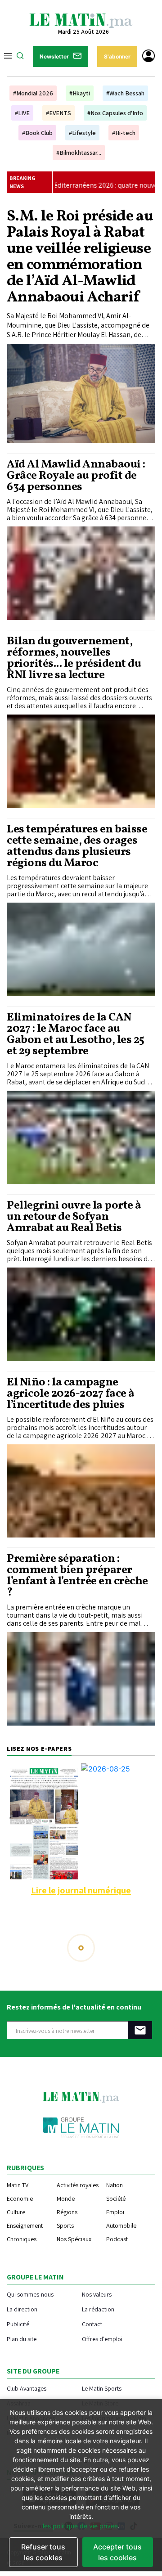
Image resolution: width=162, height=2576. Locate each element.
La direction (22, 2309)
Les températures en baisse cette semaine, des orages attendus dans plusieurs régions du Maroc (77, 846)
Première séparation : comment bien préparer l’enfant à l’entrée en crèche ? (77, 1576)
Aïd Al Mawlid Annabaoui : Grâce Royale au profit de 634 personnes (76, 476)
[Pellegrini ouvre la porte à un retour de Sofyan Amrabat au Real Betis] (81, 1314)
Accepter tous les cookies (117, 2552)
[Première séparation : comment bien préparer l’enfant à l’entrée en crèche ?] (81, 1679)
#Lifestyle (82, 133)
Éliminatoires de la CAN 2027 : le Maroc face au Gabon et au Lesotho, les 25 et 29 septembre (76, 1034)
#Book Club (37, 133)
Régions (67, 2212)
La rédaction (98, 2309)
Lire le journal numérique (81, 1890)
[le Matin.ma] (81, 20)
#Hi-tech (124, 133)
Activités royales (78, 2185)
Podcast (117, 2239)
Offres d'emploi (102, 2339)
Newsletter (54, 56)
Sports (65, 2225)
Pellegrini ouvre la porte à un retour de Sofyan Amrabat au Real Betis (74, 1217)
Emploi (115, 2212)
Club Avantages (27, 2388)
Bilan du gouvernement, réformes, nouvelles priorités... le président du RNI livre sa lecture (74, 658)
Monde (66, 2198)
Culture (16, 2212)
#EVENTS (58, 113)
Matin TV (18, 2185)
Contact (92, 2324)
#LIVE (22, 113)
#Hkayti (80, 93)
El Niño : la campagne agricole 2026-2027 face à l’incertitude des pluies (71, 1394)
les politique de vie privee (80, 2526)
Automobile (121, 2225)
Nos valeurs (97, 2294)
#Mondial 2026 (33, 93)
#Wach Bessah (125, 93)
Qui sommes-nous (30, 2294)
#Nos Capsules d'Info (115, 113)
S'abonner (117, 56)
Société (116, 2198)
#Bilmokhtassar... (79, 153)
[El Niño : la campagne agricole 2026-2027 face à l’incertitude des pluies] (81, 1491)
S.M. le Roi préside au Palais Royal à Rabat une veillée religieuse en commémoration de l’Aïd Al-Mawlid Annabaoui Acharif (80, 257)
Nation (115, 2185)
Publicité (18, 2324)
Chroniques (22, 2239)
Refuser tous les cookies (43, 2552)
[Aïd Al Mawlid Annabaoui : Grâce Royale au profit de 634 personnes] (81, 573)
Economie (20, 2198)
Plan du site (22, 2339)
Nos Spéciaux (74, 2239)
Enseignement (25, 2225)
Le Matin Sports (102, 2388)
